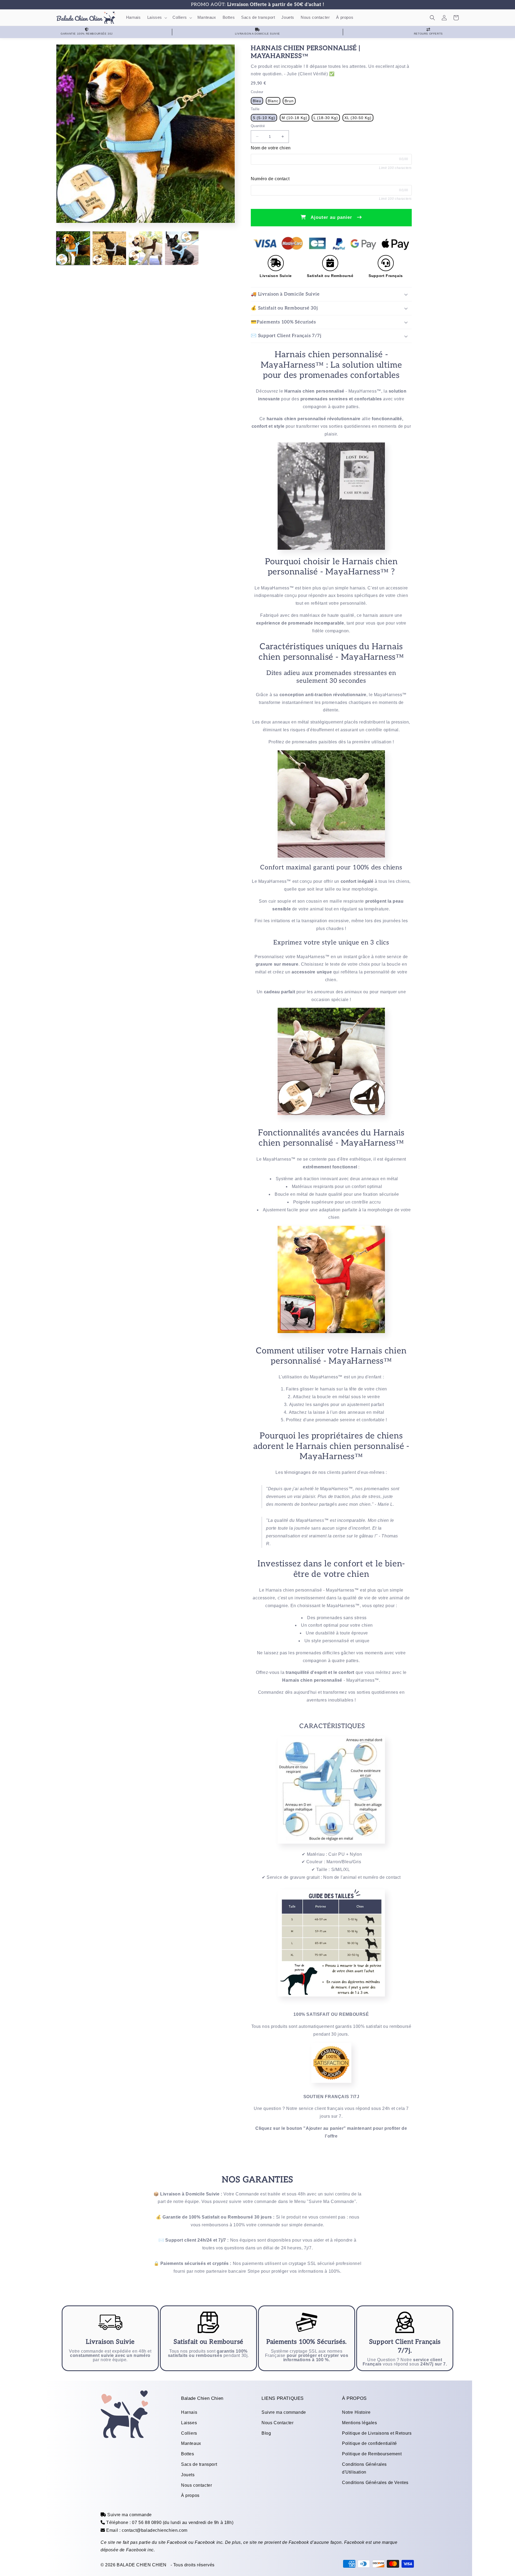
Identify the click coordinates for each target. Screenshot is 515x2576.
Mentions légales (360, 2423)
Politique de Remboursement (372, 2454)
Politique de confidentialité (369, 2443)
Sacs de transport (199, 2464)
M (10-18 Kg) (295, 118)
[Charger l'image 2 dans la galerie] (109, 248)
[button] (157, 18)
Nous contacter (196, 2485)
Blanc (273, 101)
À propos (190, 2495)
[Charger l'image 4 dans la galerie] (182, 248)
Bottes (188, 2454)
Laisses (189, 2423)
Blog (266, 2433)
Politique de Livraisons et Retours (377, 2433)
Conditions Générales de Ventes (375, 2483)
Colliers (189, 2433)
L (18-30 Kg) (326, 118)
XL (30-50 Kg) (358, 118)
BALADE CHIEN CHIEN (142, 2565)
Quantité (258, 126)
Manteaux (191, 2443)
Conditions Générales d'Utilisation (364, 2468)
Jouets (188, 2475)
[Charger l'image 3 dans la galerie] (146, 248)
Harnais (189, 2412)
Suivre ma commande (284, 2412)
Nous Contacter (277, 2423)
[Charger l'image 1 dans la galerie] (73, 248)
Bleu (257, 101)
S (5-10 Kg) (264, 118)
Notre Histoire (356, 2412)
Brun (289, 101)
